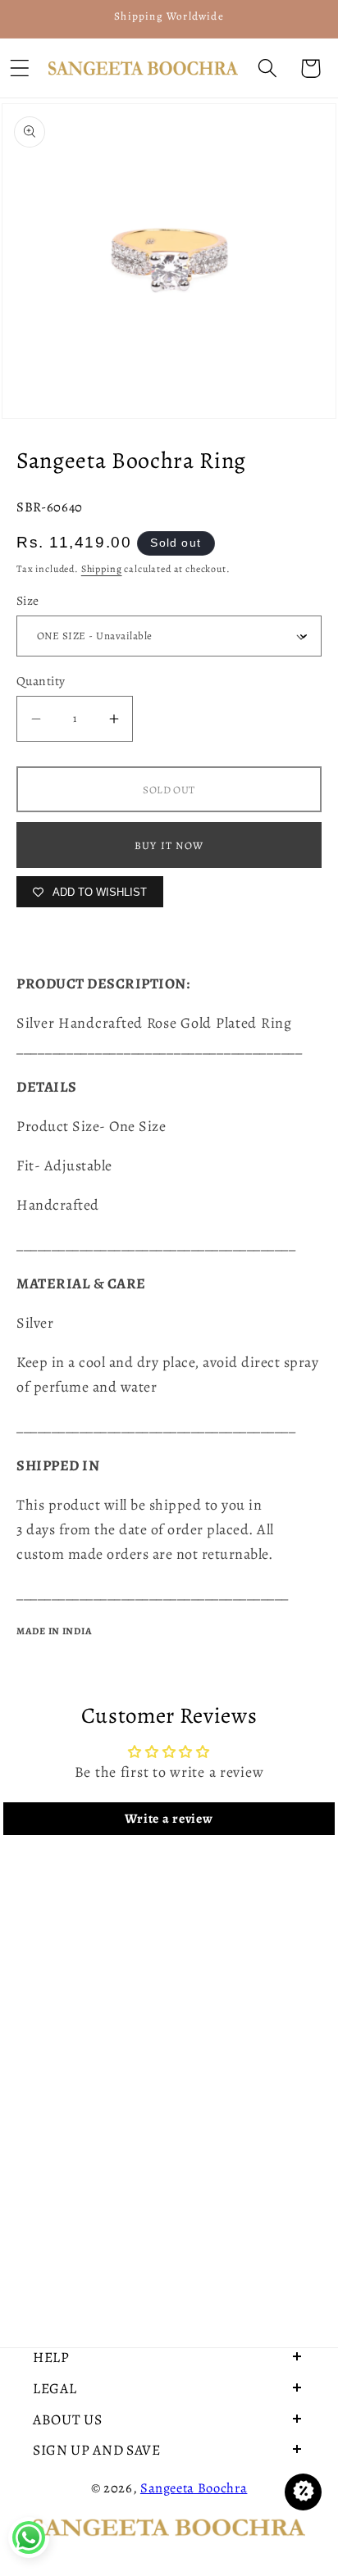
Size (28, 600)
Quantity (41, 681)
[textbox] (169, 1035)
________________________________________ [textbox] (160, 1047)
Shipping (102, 569)
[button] (267, 68)
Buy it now (169, 845)
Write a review (169, 1819)
